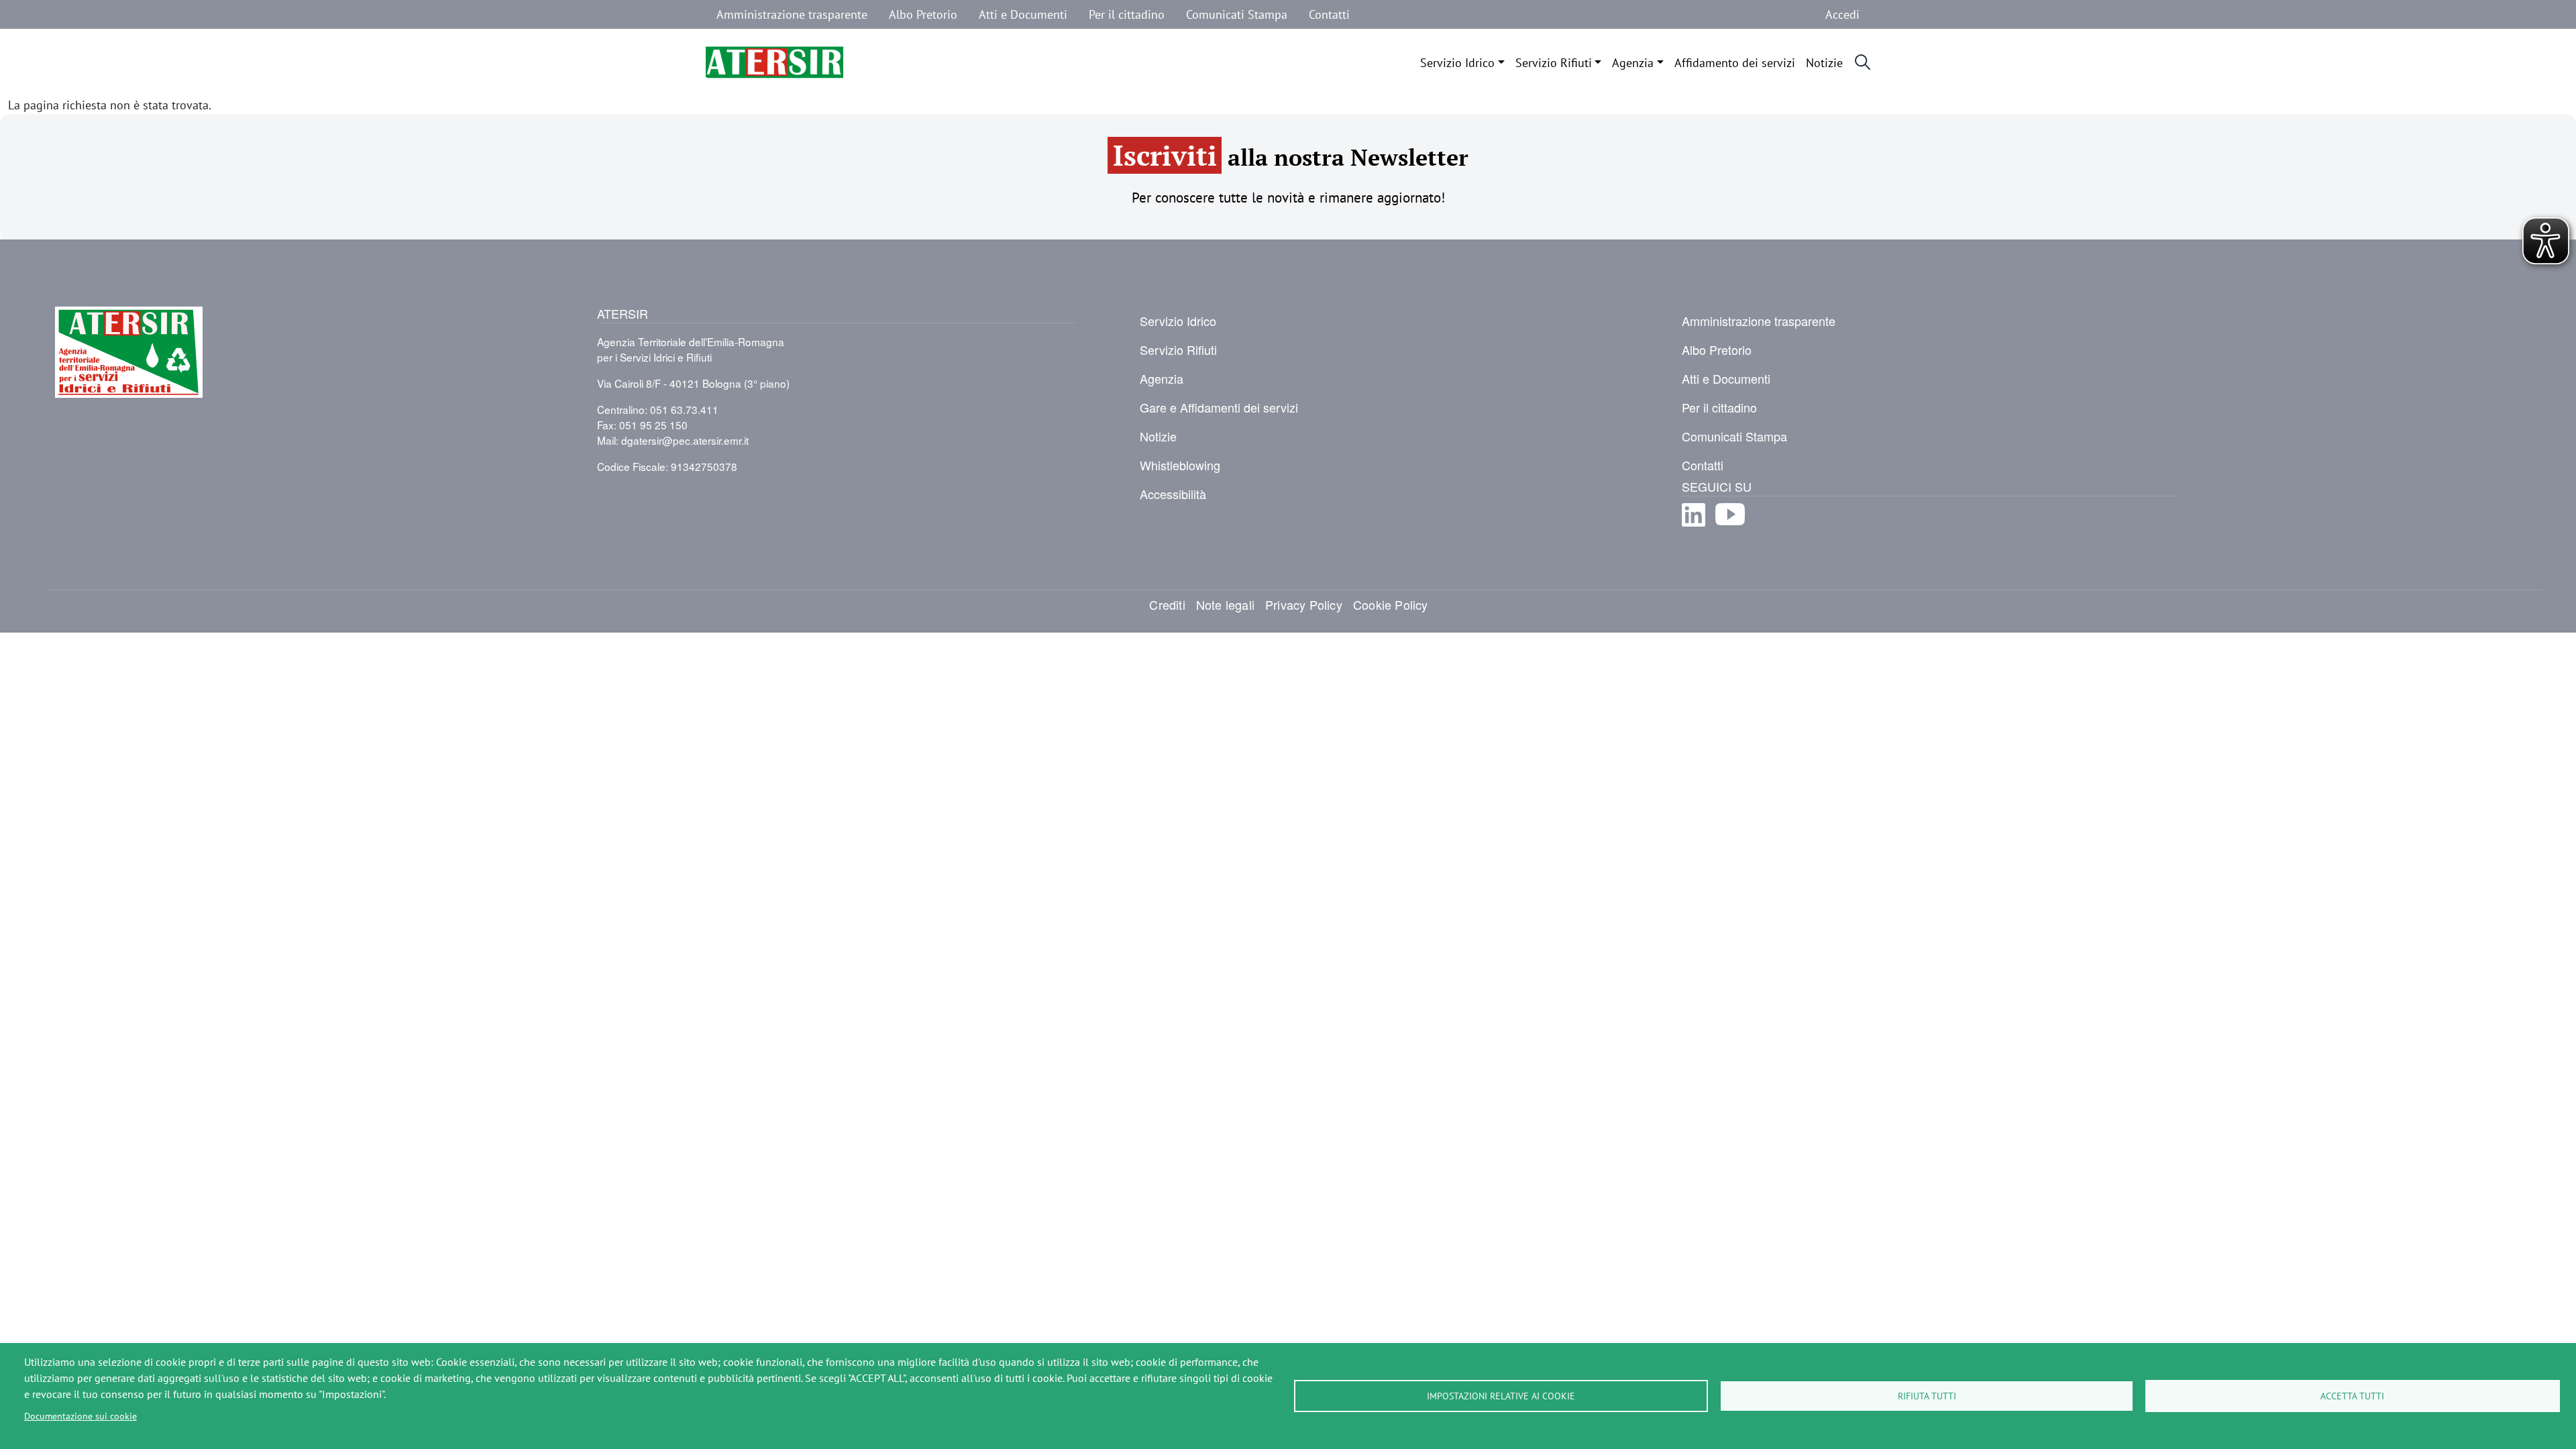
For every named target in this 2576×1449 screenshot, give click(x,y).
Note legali (1225, 604)
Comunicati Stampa (1237, 14)
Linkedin (1694, 526)
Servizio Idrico (1457, 62)
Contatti (1329, 14)
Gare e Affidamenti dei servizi (1219, 407)
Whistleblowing (1180, 465)
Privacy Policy (1304, 604)
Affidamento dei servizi (1735, 62)
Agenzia (1633, 62)
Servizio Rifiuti (1554, 62)
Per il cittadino (1127, 14)
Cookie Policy (1391, 604)
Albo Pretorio (923, 14)
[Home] (774, 62)
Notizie (1824, 62)
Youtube (1730, 526)
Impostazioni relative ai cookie (1501, 1396)
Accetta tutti (2352, 1396)
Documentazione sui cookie (80, 1416)
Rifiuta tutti (1927, 1396)
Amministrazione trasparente (792, 14)
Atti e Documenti (1023, 14)
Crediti (1167, 604)
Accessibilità (1173, 494)
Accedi (1842, 14)
